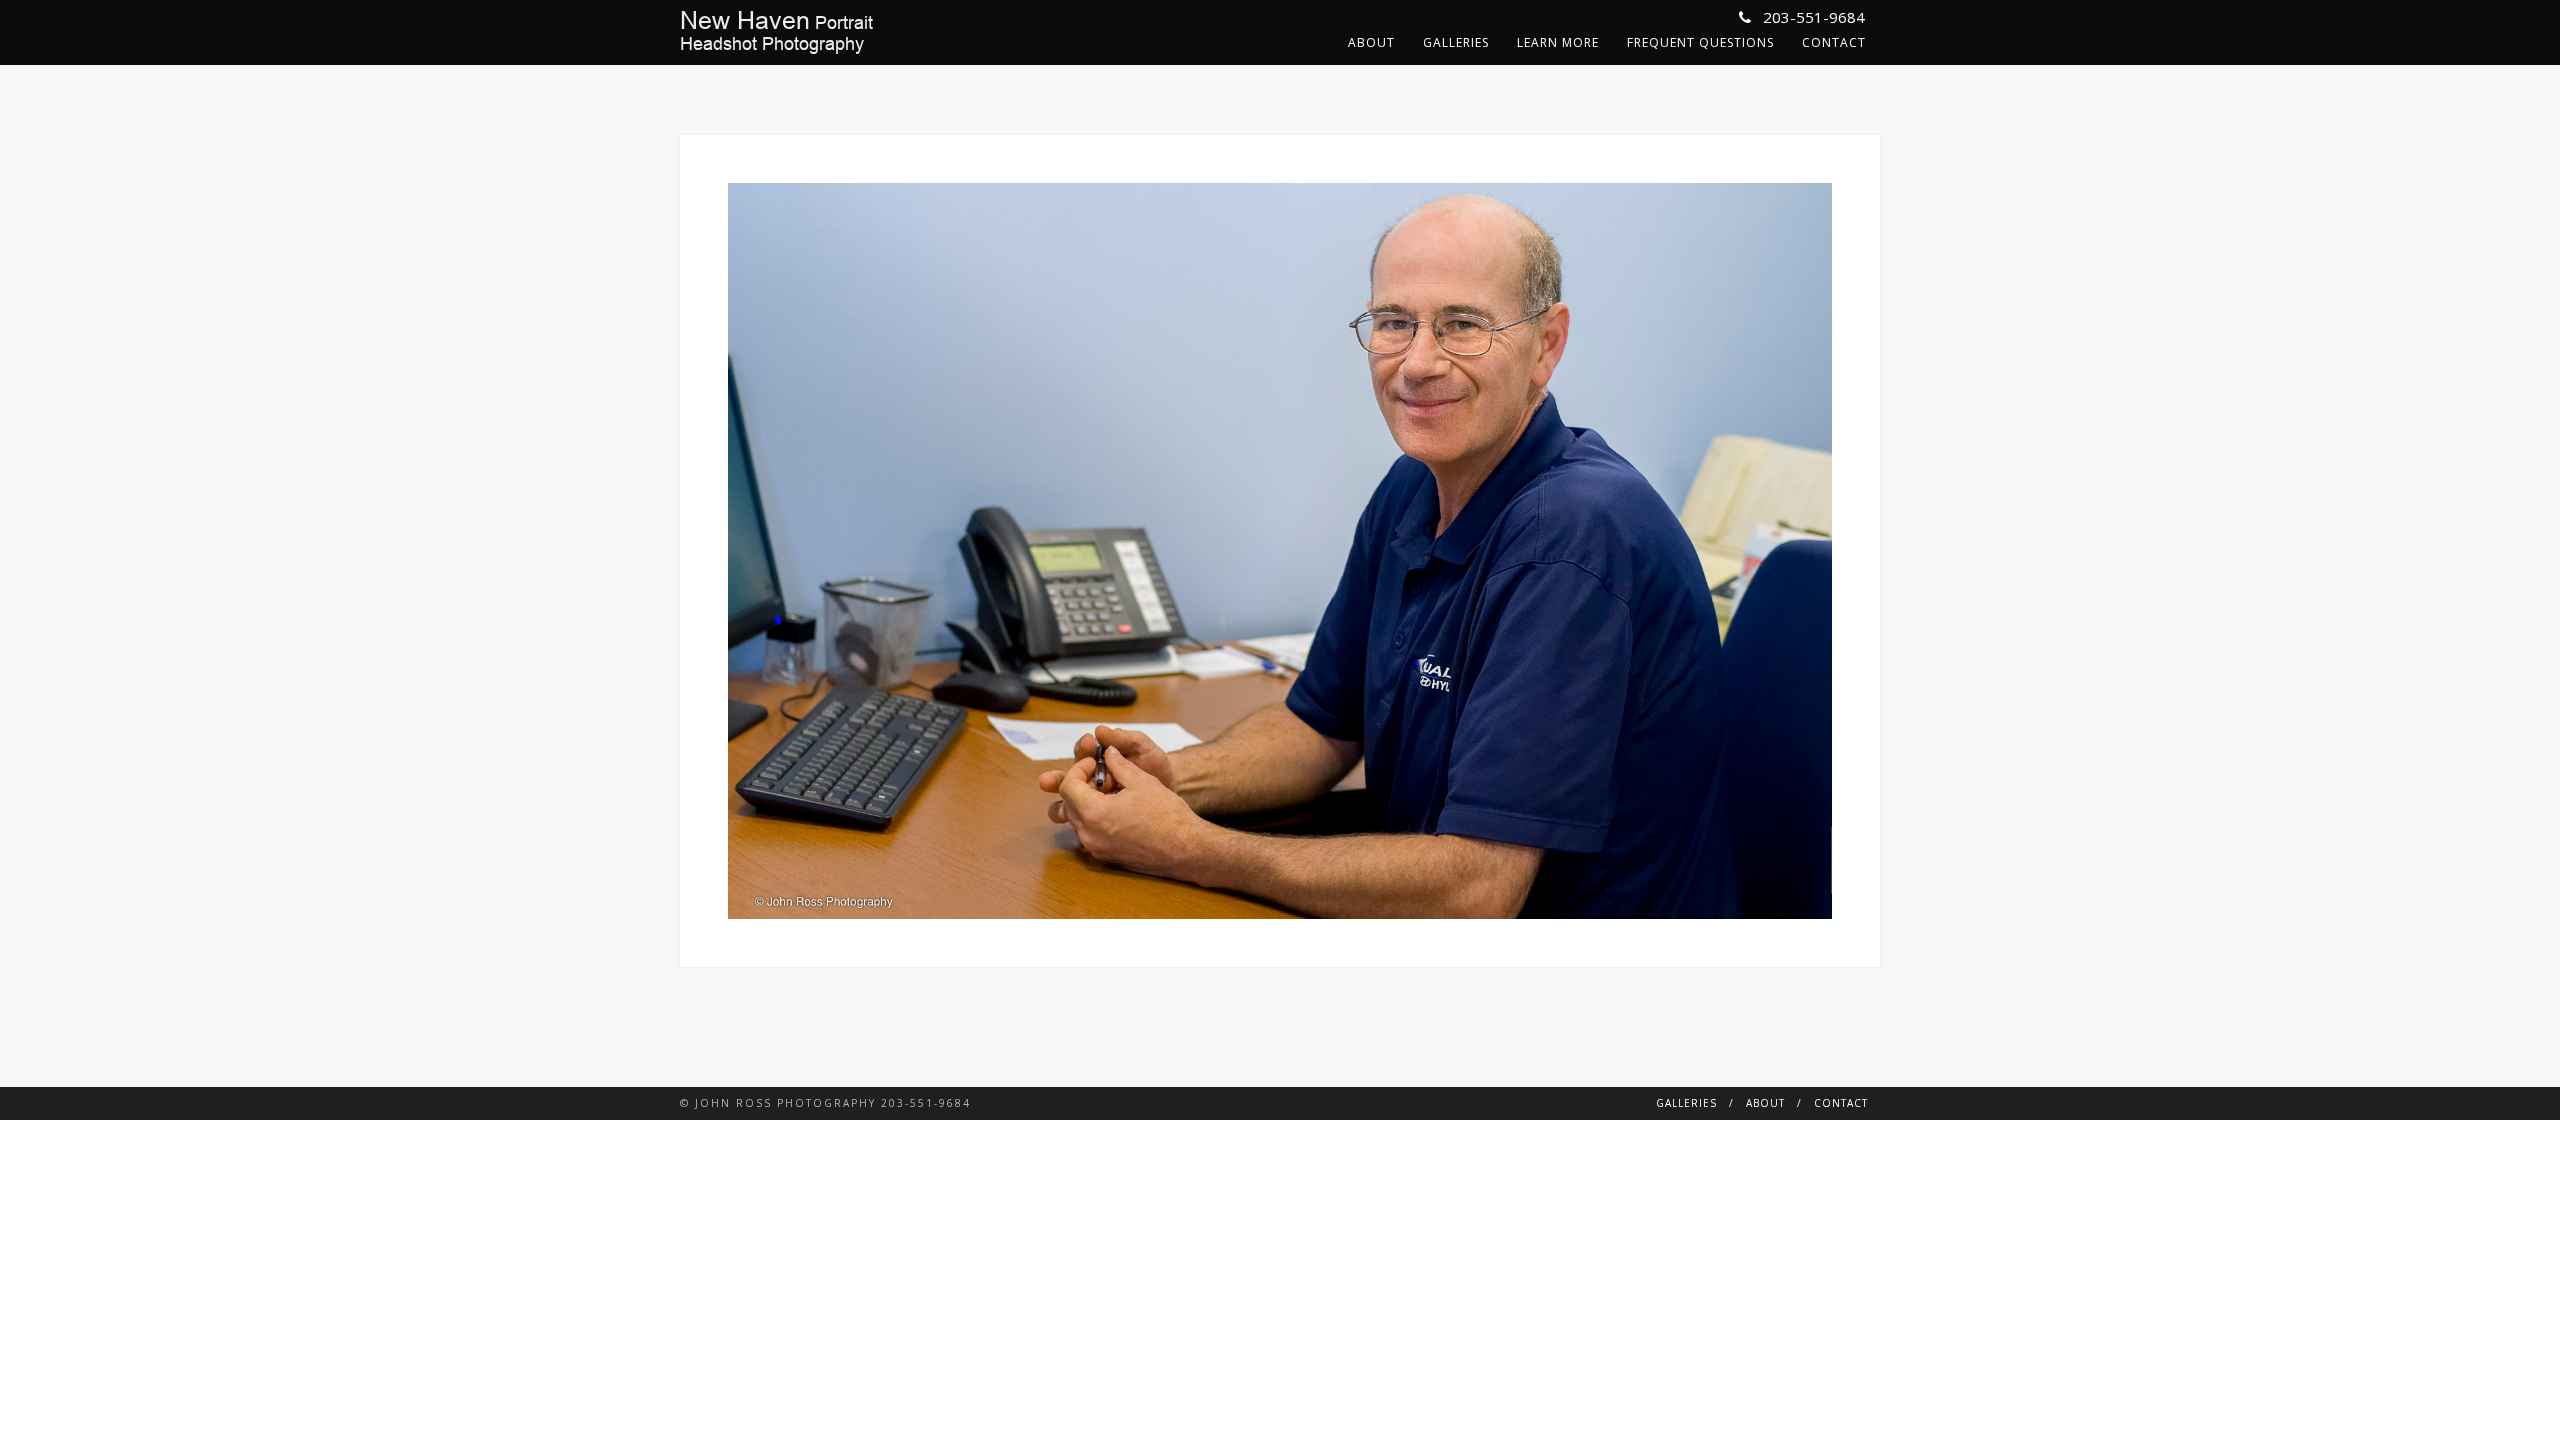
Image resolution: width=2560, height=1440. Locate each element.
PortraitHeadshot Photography (776, 32)
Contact (1834, 42)
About (1371, 42)
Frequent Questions (1700, 42)
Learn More (1558, 42)
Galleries (1456, 42)
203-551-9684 (1812, 17)
